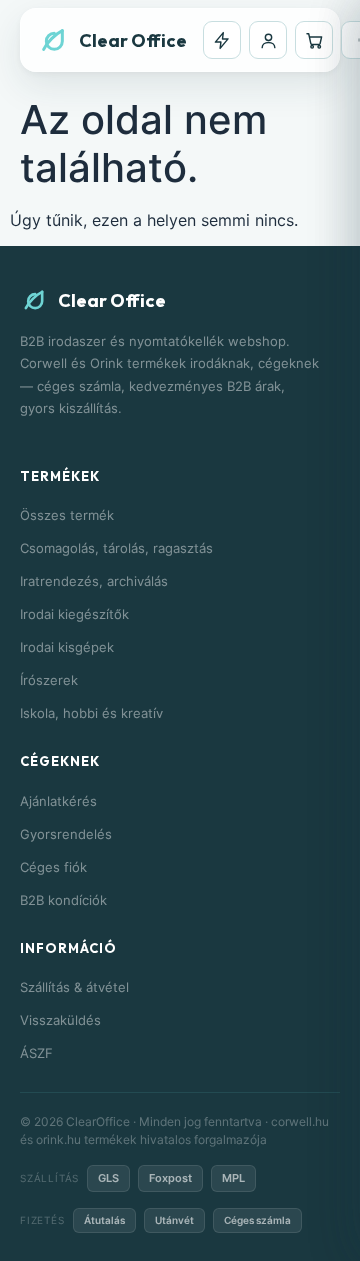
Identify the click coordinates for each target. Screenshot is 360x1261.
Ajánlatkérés (58, 801)
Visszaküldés (60, 1020)
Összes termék (67, 515)
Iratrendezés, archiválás (94, 581)
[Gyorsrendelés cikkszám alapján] (222, 40)
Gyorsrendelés (66, 834)
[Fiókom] (268, 40)
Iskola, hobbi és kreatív (91, 713)
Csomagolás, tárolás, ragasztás (116, 548)
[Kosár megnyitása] (314, 40)
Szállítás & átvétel (74, 987)
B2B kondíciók (63, 900)
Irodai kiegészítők (74, 614)
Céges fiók (53, 867)
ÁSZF (36, 1053)
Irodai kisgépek (67, 647)
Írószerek (49, 680)
